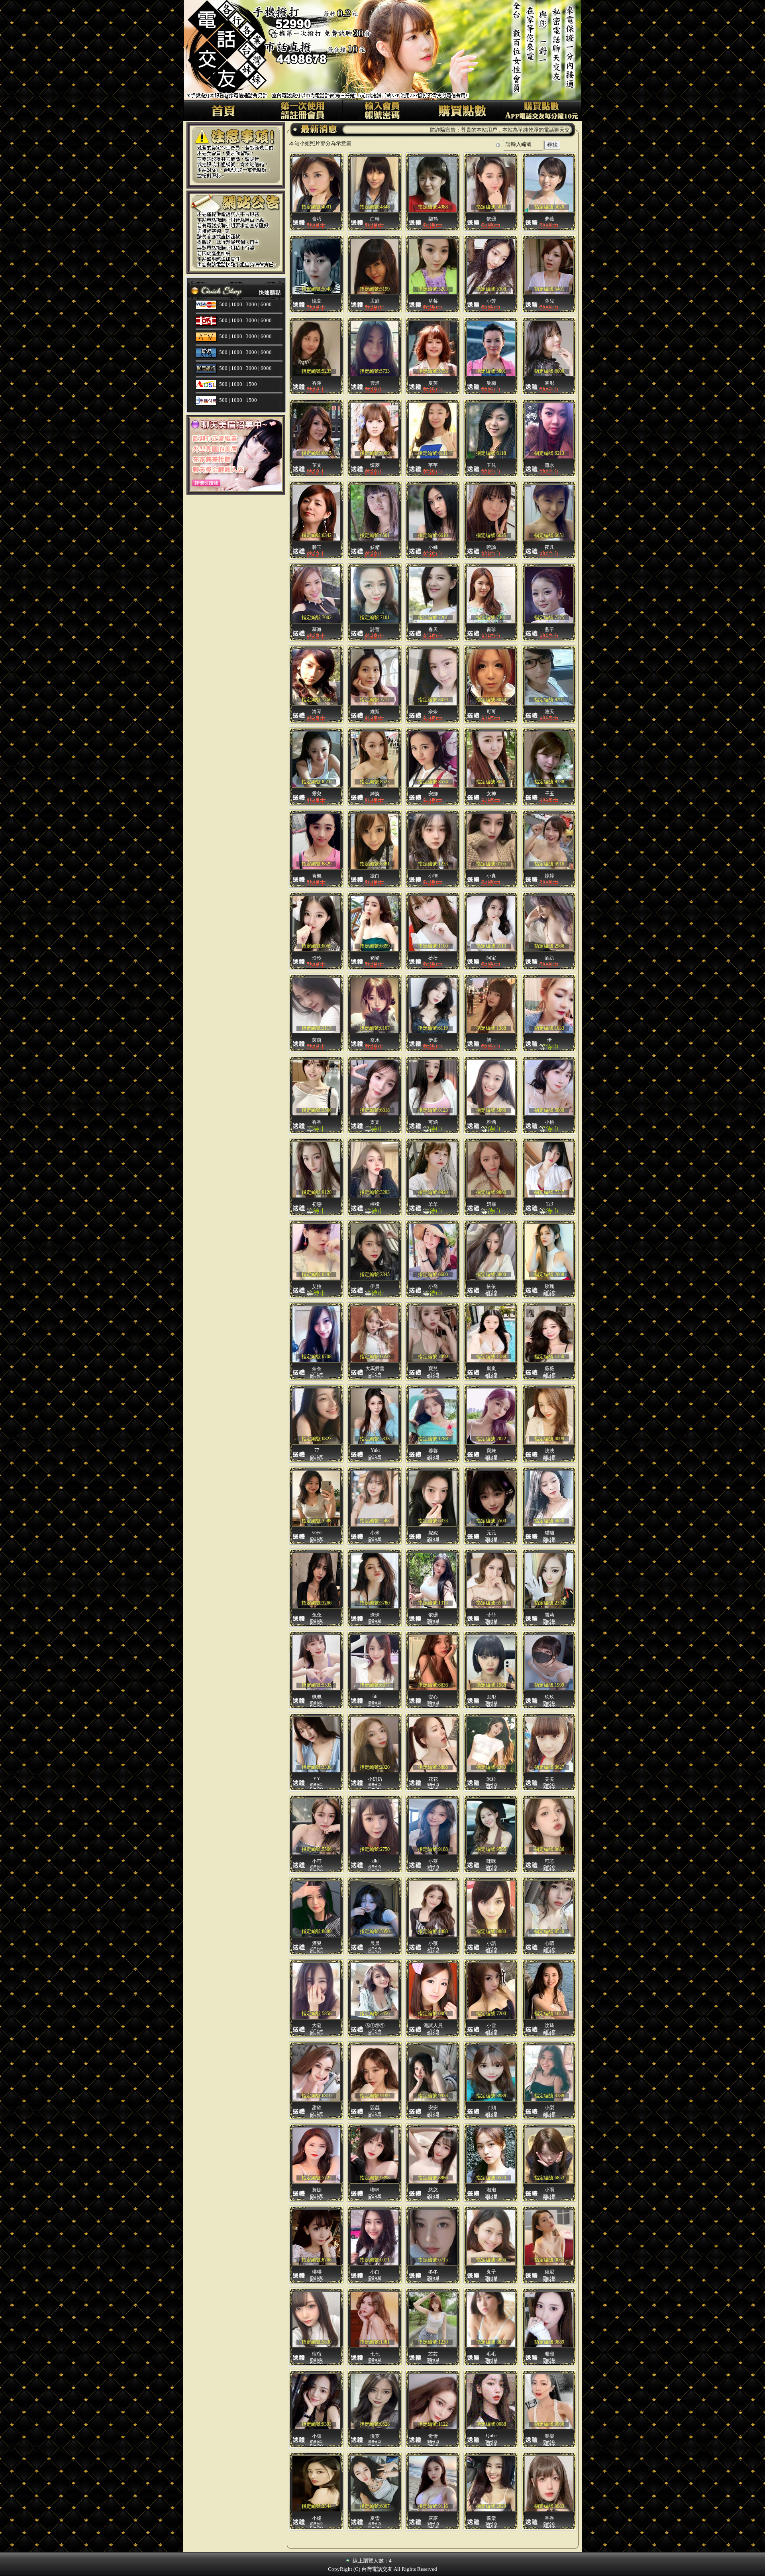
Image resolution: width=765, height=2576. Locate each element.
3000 (251, 304)
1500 (251, 384)
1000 (237, 304)
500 (223, 304)
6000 (266, 304)
